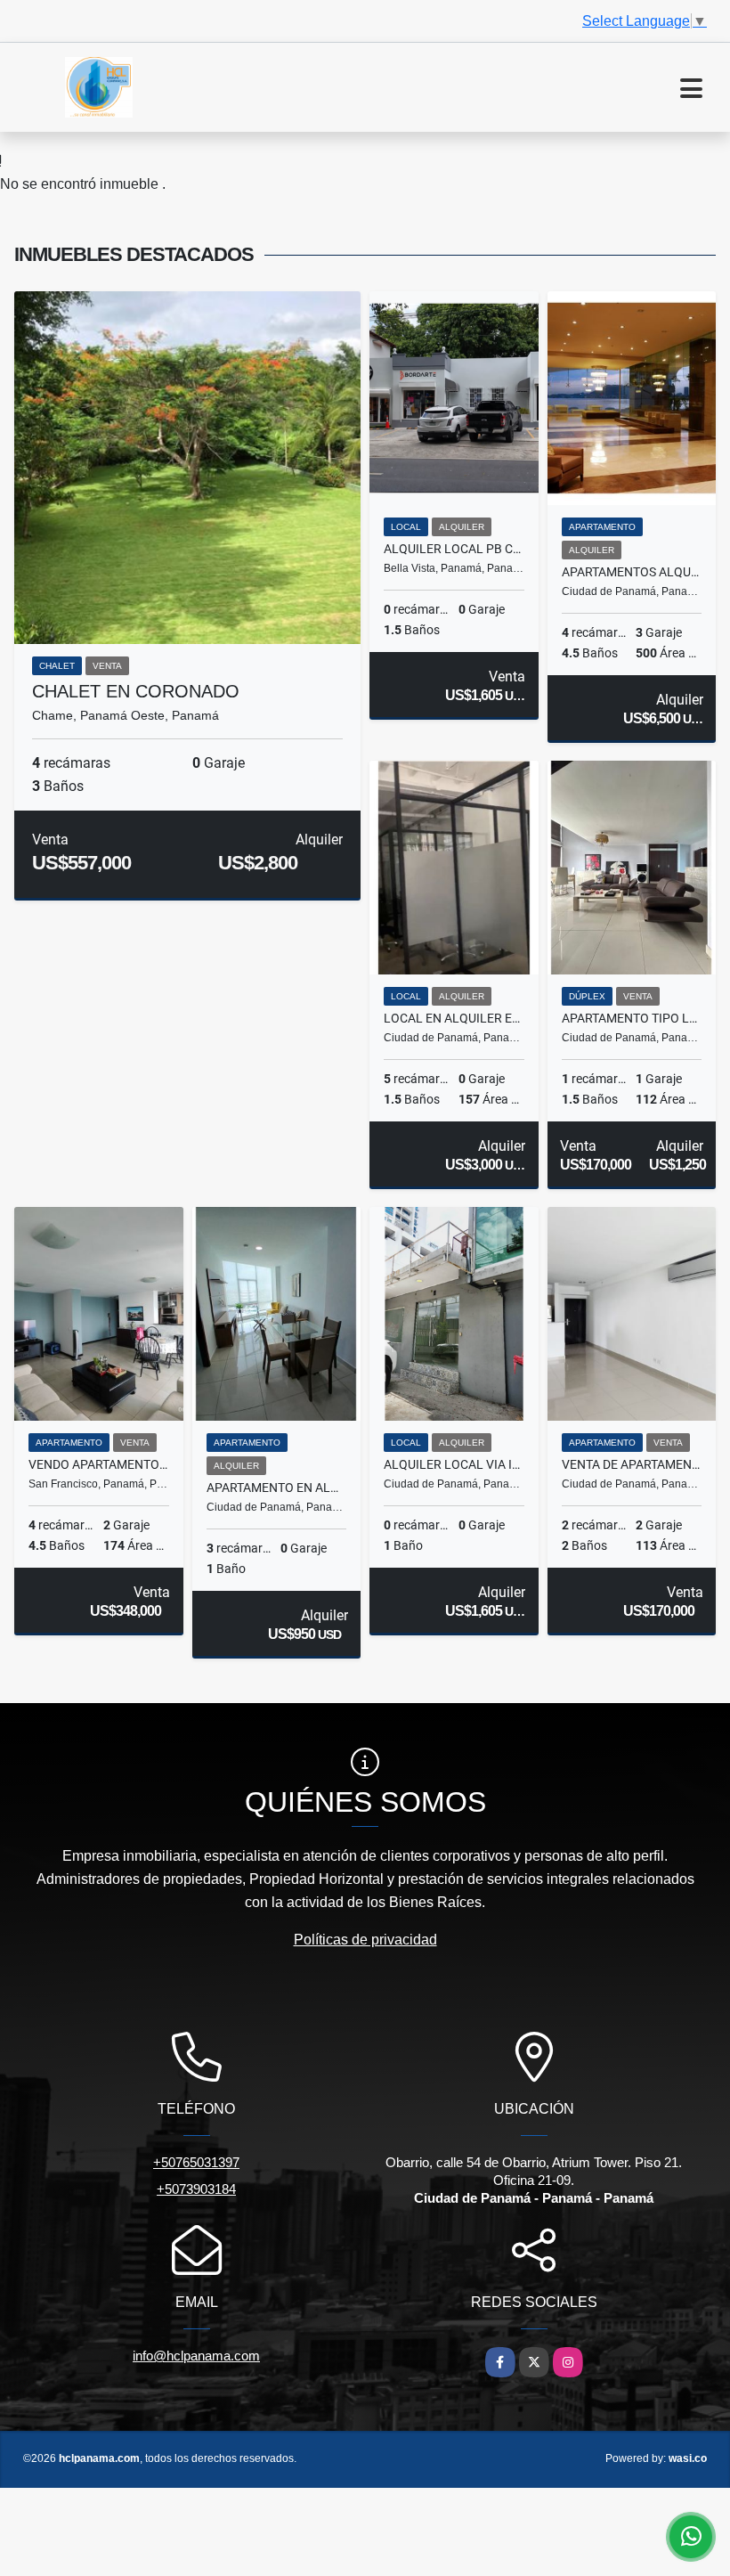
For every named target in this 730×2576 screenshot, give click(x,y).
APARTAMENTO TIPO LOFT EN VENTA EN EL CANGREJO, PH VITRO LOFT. (632, 1018)
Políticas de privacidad (365, 1940)
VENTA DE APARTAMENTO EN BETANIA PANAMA (632, 1464)
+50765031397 (196, 2162)
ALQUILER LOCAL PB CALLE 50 (454, 549)
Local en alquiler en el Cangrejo (454, 1018)
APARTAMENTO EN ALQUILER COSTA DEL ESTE (277, 1488)
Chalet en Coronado (136, 691)
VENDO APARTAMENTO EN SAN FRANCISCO (99, 1464)
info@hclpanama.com (196, 2356)
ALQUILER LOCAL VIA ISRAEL (454, 1464)
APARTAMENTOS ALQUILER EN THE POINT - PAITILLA (632, 572)
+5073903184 (196, 2189)
